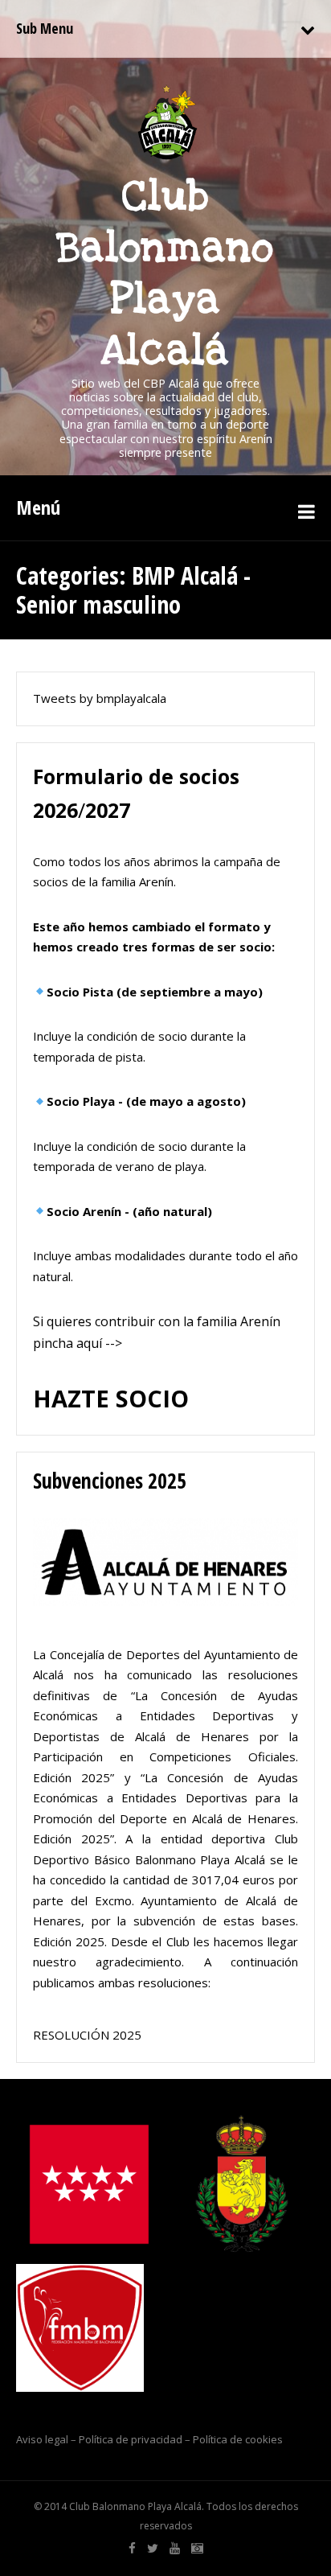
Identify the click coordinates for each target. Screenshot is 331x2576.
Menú (38, 507)
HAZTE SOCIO (111, 1398)
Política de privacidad (131, 2439)
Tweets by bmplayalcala (100, 698)
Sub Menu (45, 28)
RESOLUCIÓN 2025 (87, 2035)
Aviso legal (42, 2439)
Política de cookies (238, 2439)
